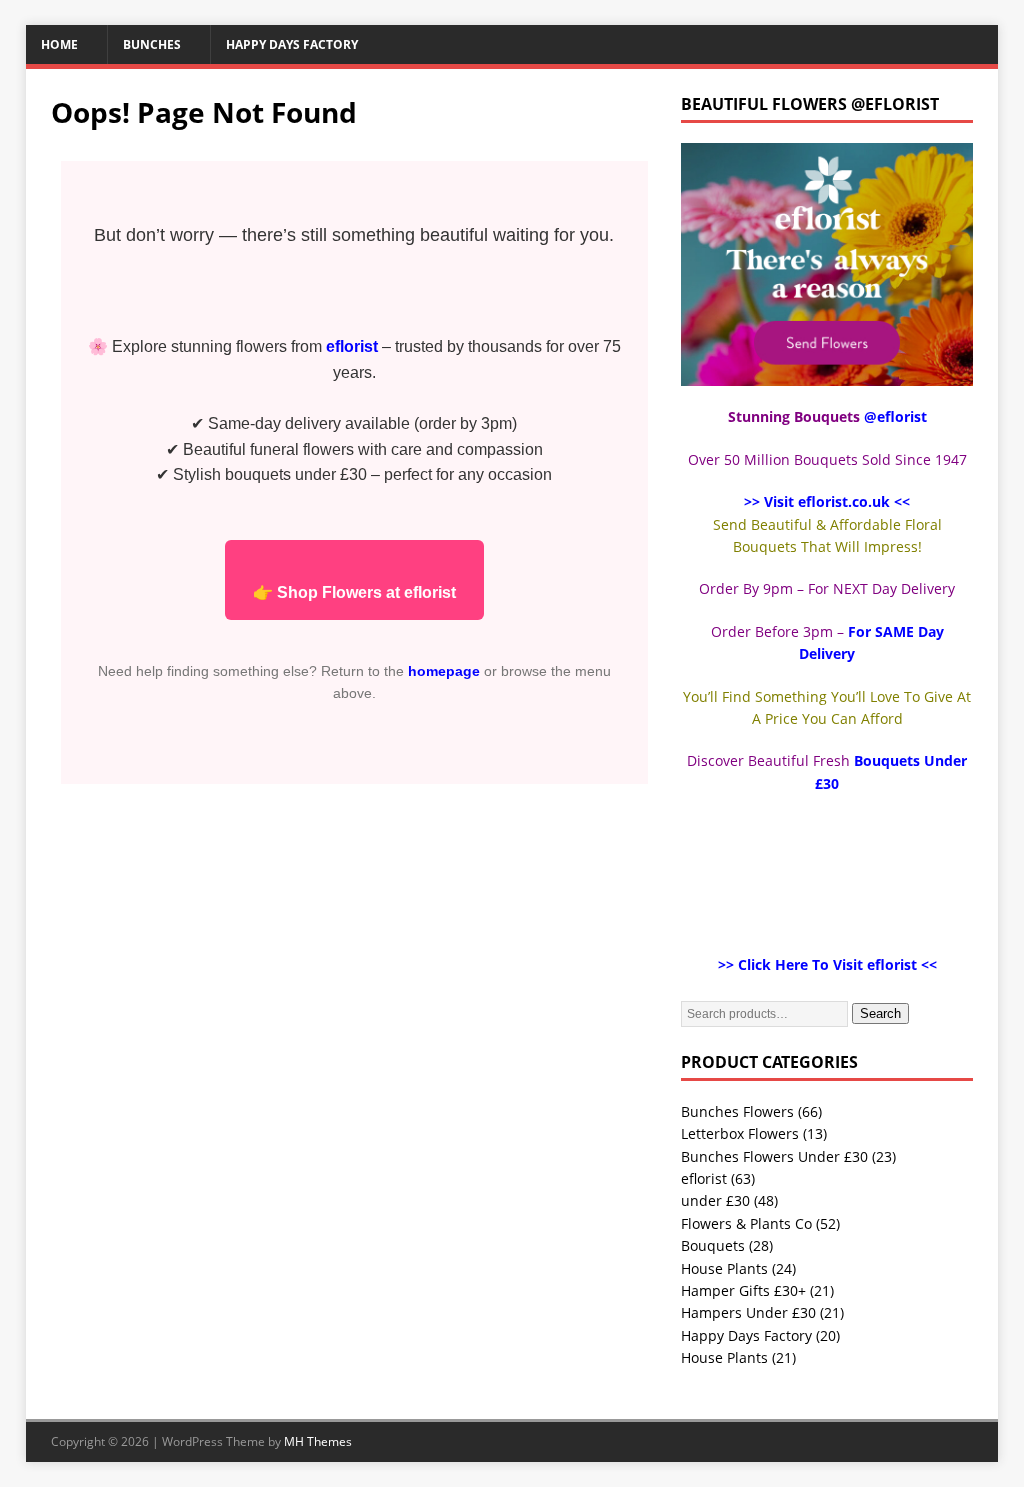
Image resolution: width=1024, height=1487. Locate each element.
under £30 (715, 1200)
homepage (444, 671)
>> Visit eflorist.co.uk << (827, 501)
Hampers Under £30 (748, 1312)
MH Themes (318, 1441)
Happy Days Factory (292, 44)
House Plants (724, 1268)
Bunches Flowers (737, 1111)
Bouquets (713, 1245)
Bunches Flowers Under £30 (774, 1156)
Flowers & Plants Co (746, 1223)
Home (59, 44)
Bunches (152, 44)
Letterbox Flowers (740, 1133)
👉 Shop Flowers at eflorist (354, 592)
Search (880, 1013)
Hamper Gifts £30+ (743, 1290)
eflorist (704, 1178)
